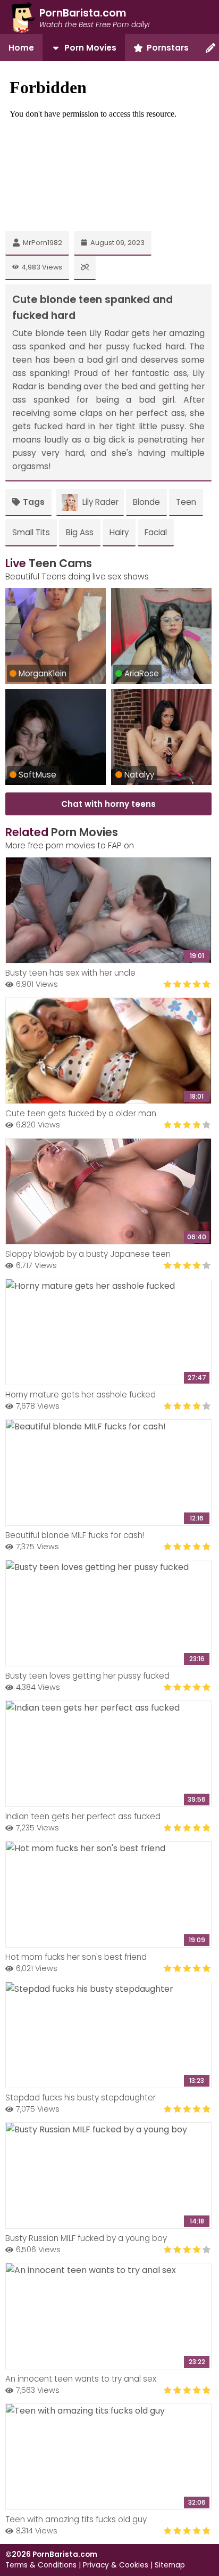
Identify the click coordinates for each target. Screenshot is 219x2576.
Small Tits (31, 532)
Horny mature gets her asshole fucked (81, 1395)
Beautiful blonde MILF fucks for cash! (75, 1535)
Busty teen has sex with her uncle (70, 973)
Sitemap (170, 2565)
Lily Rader (100, 502)
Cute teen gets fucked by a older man (81, 1113)
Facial (156, 532)
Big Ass (80, 532)
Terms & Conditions (41, 2565)
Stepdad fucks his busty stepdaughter (81, 2097)
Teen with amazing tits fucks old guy (76, 2519)
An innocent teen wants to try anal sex (81, 2379)
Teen (186, 502)
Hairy (119, 532)
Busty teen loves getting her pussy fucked (87, 1676)
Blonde (146, 502)
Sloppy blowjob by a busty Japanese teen (88, 1254)
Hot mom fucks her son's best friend (76, 1957)
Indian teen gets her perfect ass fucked (83, 1816)
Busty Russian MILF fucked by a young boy (86, 2238)
